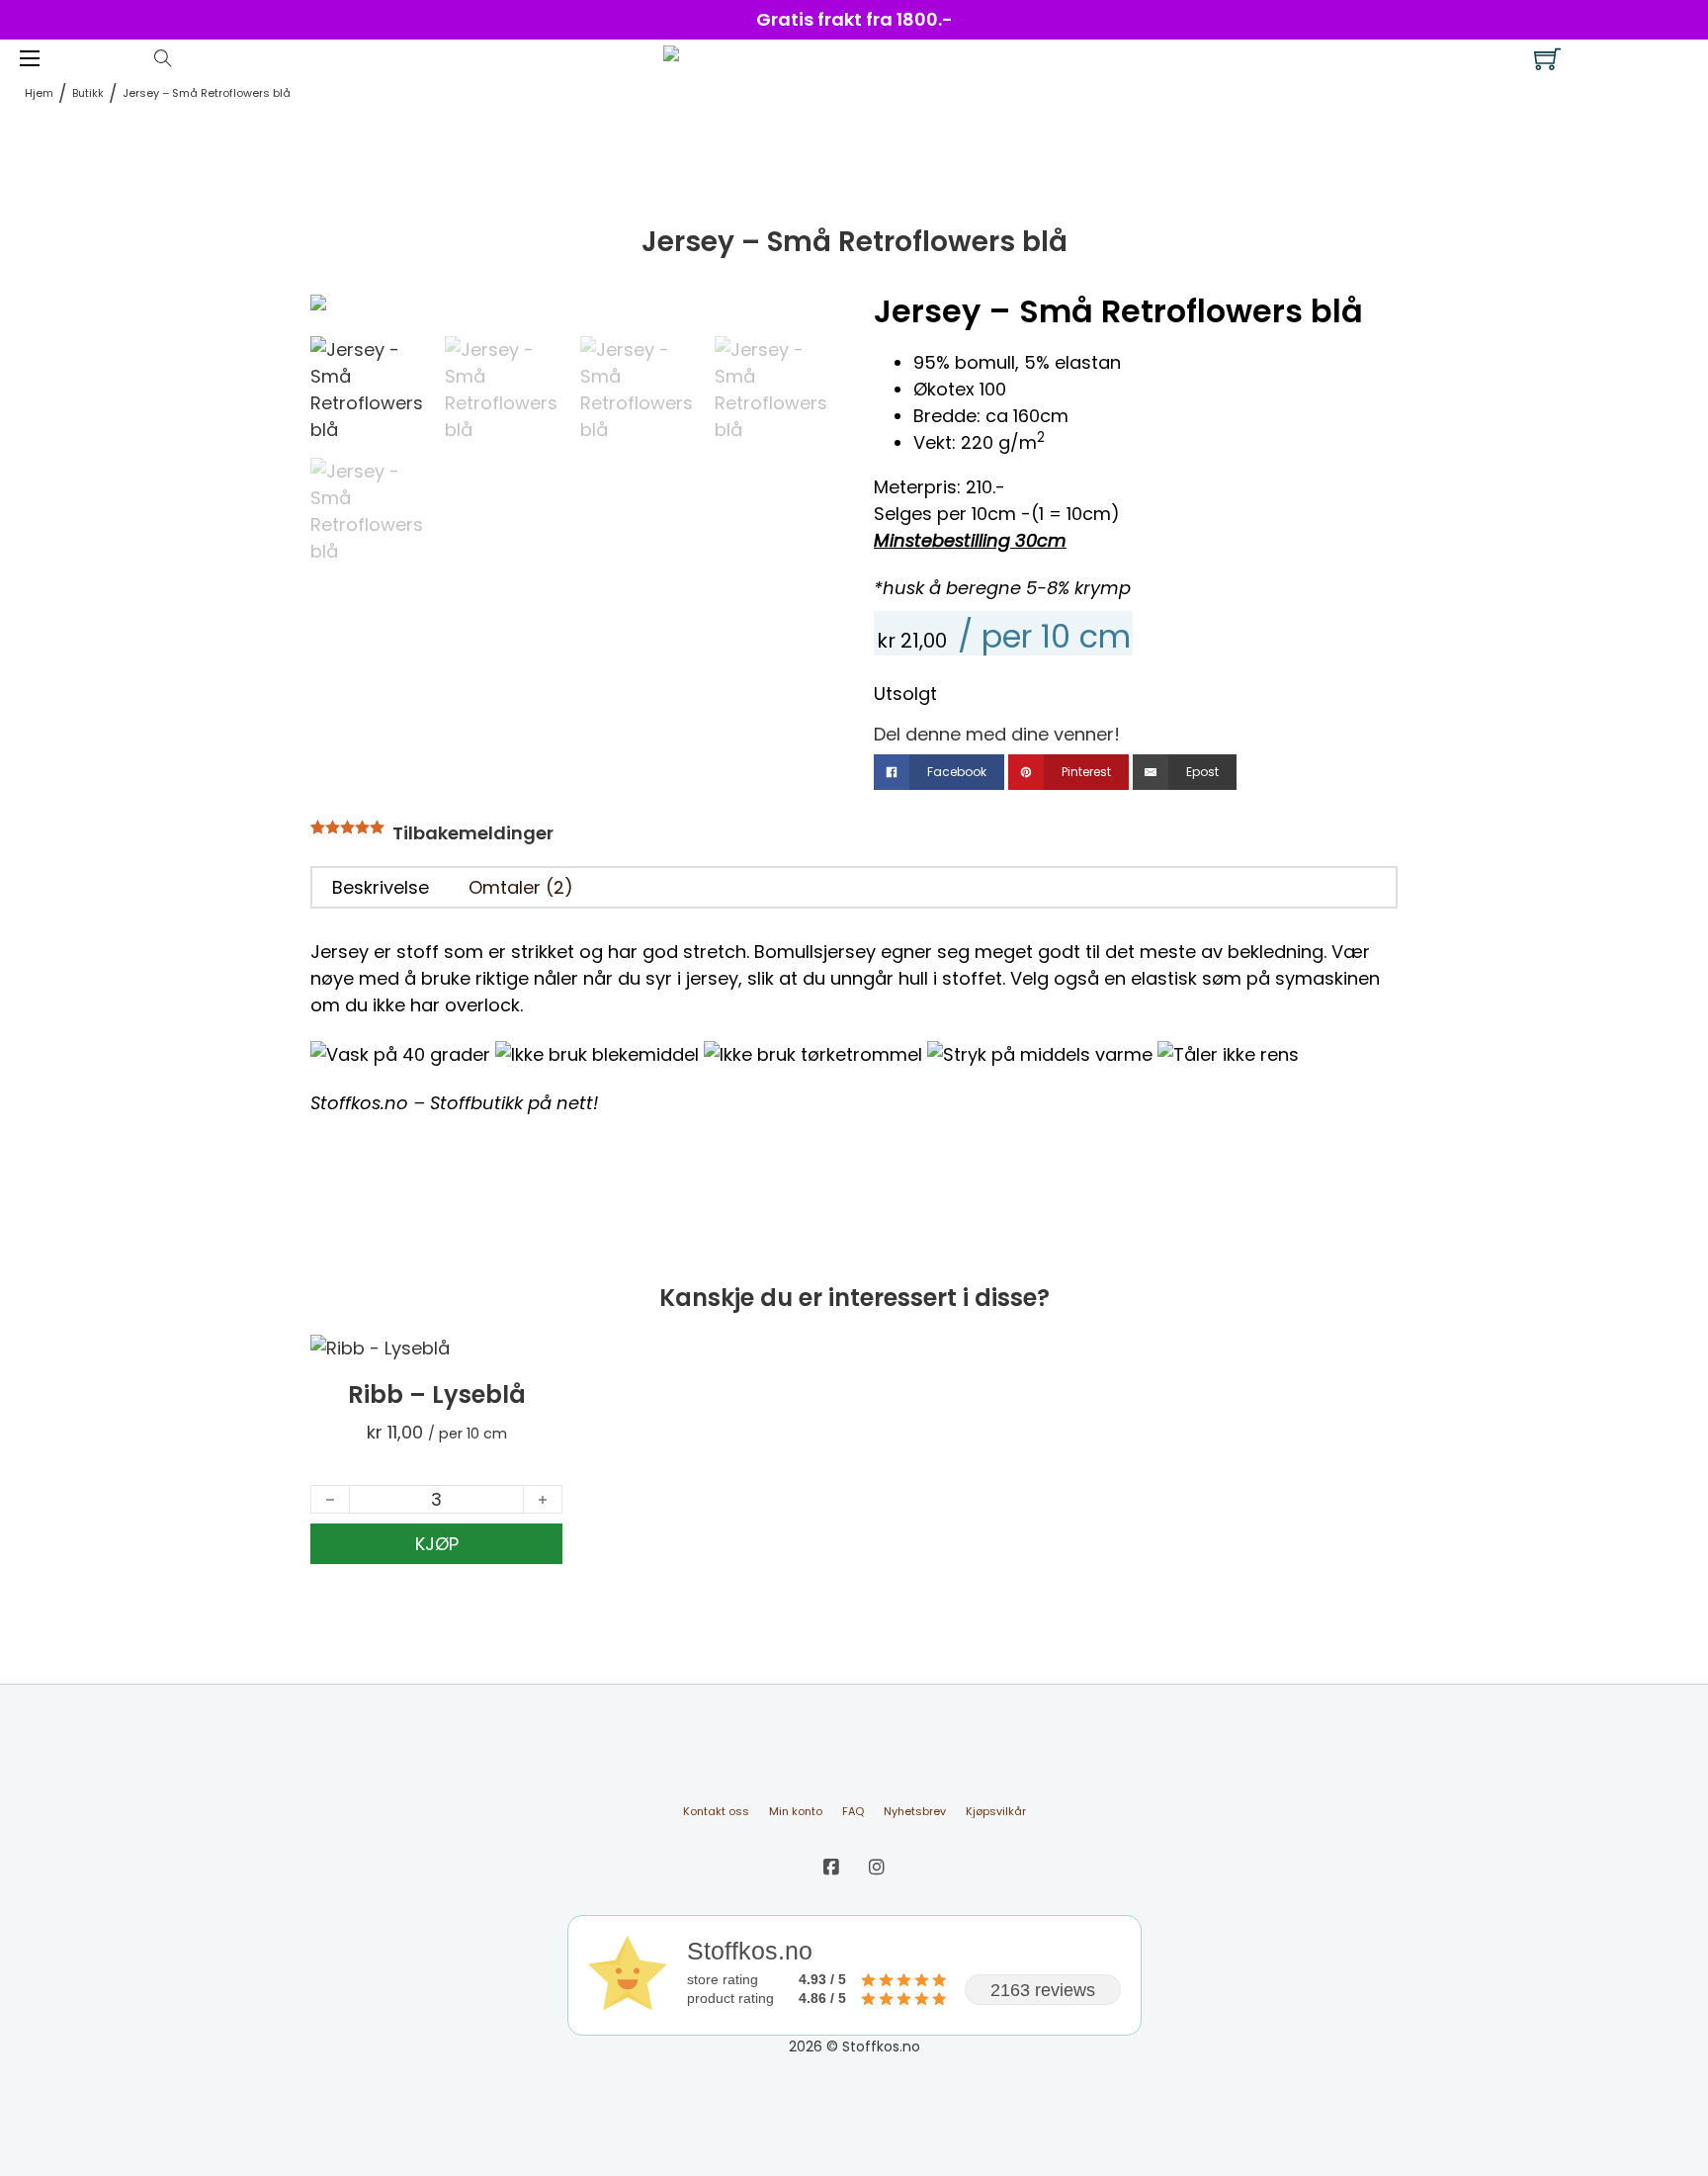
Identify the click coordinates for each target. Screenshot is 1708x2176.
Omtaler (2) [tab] (521, 887)
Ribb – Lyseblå (437, 1394)
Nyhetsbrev (915, 1811)
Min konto (796, 1811)
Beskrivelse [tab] (381, 887)
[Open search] (163, 58)
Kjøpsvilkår (996, 1811)
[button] (808, 319)
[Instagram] (877, 1867)
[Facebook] (831, 1867)
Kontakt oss (716, 1811)
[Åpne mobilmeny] (30, 58)
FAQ (853, 1811)
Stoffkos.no (359, 1103)
